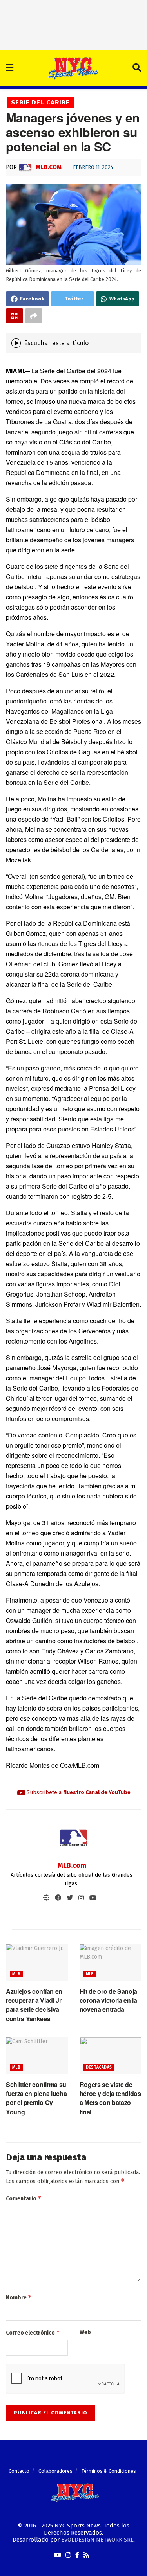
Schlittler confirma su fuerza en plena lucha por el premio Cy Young (36, 2098)
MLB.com (48, 167)
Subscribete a (78, 1793)
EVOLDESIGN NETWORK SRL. (98, 2540)
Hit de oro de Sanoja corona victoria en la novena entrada (109, 2000)
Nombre (19, 2297)
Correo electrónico (33, 2332)
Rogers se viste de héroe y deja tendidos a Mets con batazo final (110, 2098)
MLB (16, 1974)
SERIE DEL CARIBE (40, 102)
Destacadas (99, 2067)
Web (85, 2332)
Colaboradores (55, 2471)
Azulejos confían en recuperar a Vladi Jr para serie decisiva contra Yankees (34, 2005)
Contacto (19, 2471)
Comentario (24, 2198)
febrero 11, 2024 (93, 167)
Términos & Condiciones (109, 2471)
